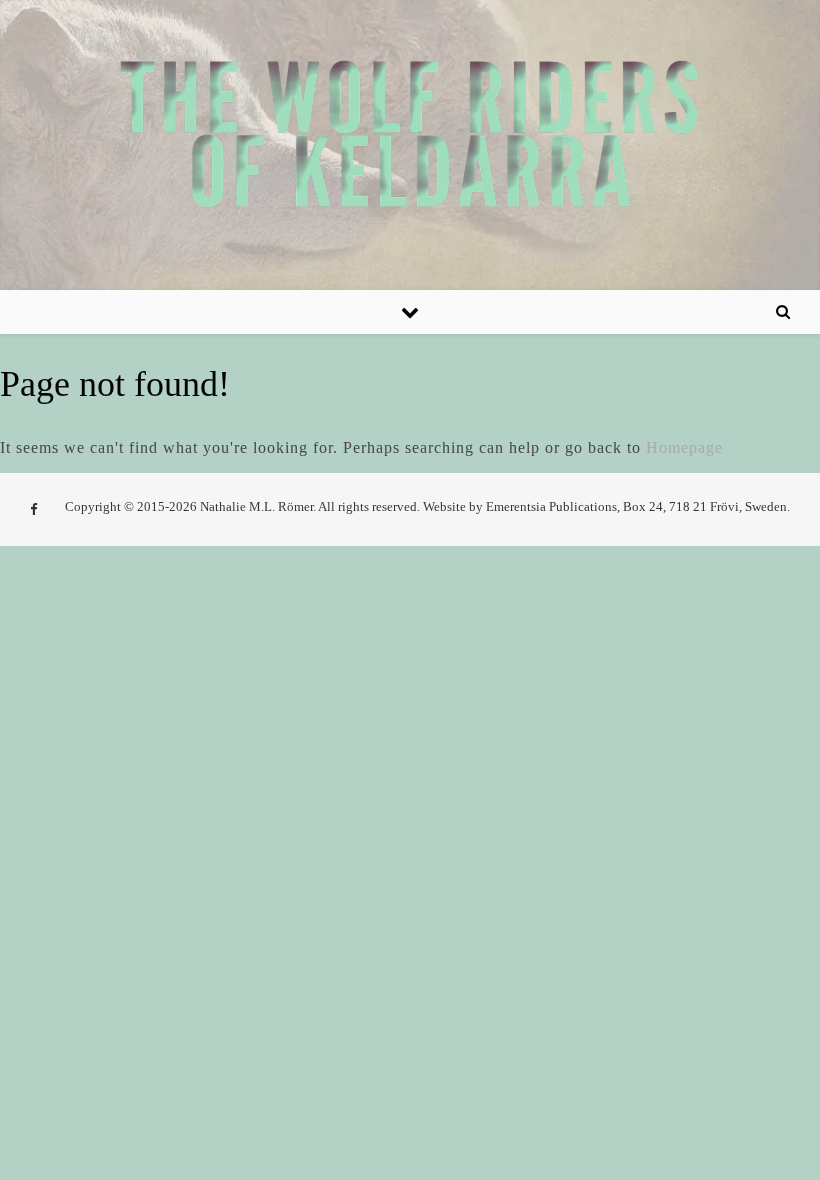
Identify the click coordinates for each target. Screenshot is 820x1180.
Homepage (684, 447)
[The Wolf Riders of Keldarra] (410, 133)
